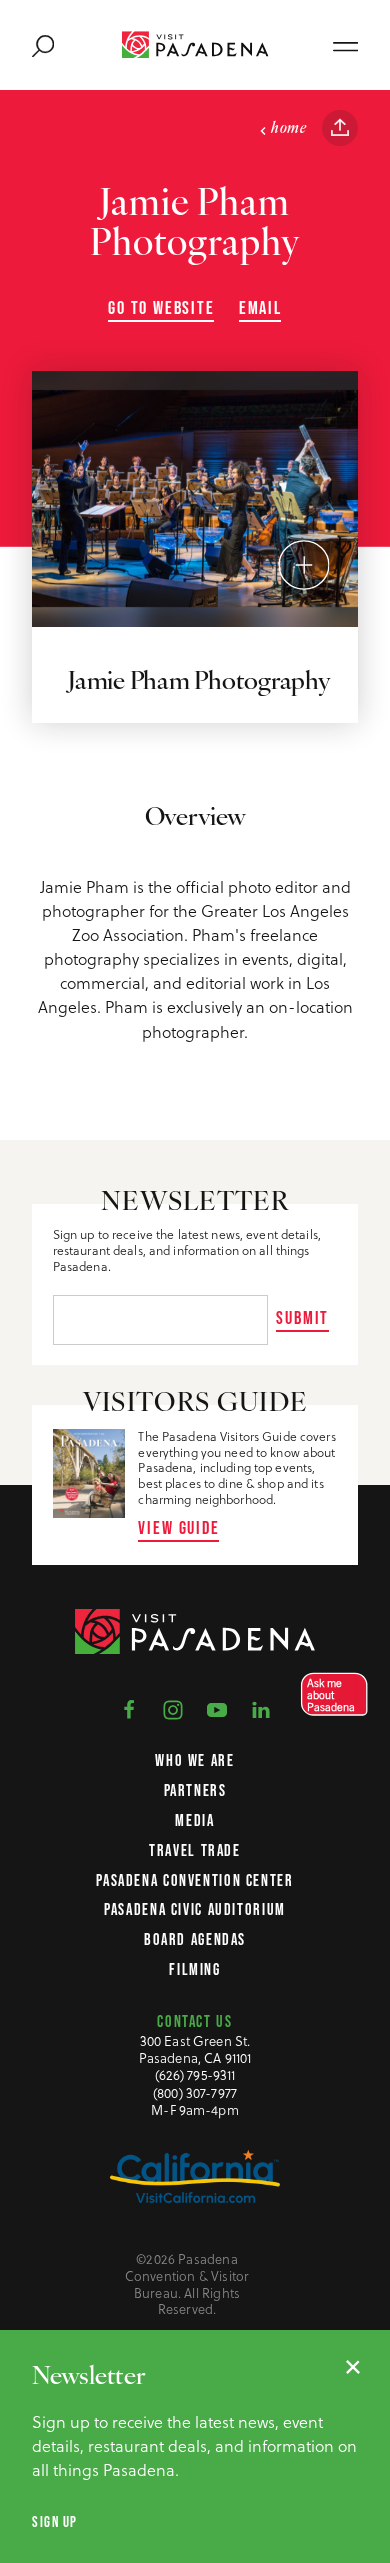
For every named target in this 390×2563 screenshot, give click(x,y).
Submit (302, 1317)
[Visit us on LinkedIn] (261, 1709)
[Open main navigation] (345, 45)
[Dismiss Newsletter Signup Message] (353, 2367)
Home (288, 129)
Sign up (55, 2522)
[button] (328, 1694)
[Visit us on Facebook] (129, 1709)
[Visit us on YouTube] (217, 1709)
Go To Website (161, 308)
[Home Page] (195, 44)
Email (260, 308)
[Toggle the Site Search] (43, 45)
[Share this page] (340, 128)
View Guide (178, 1527)
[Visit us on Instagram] (173, 1709)
